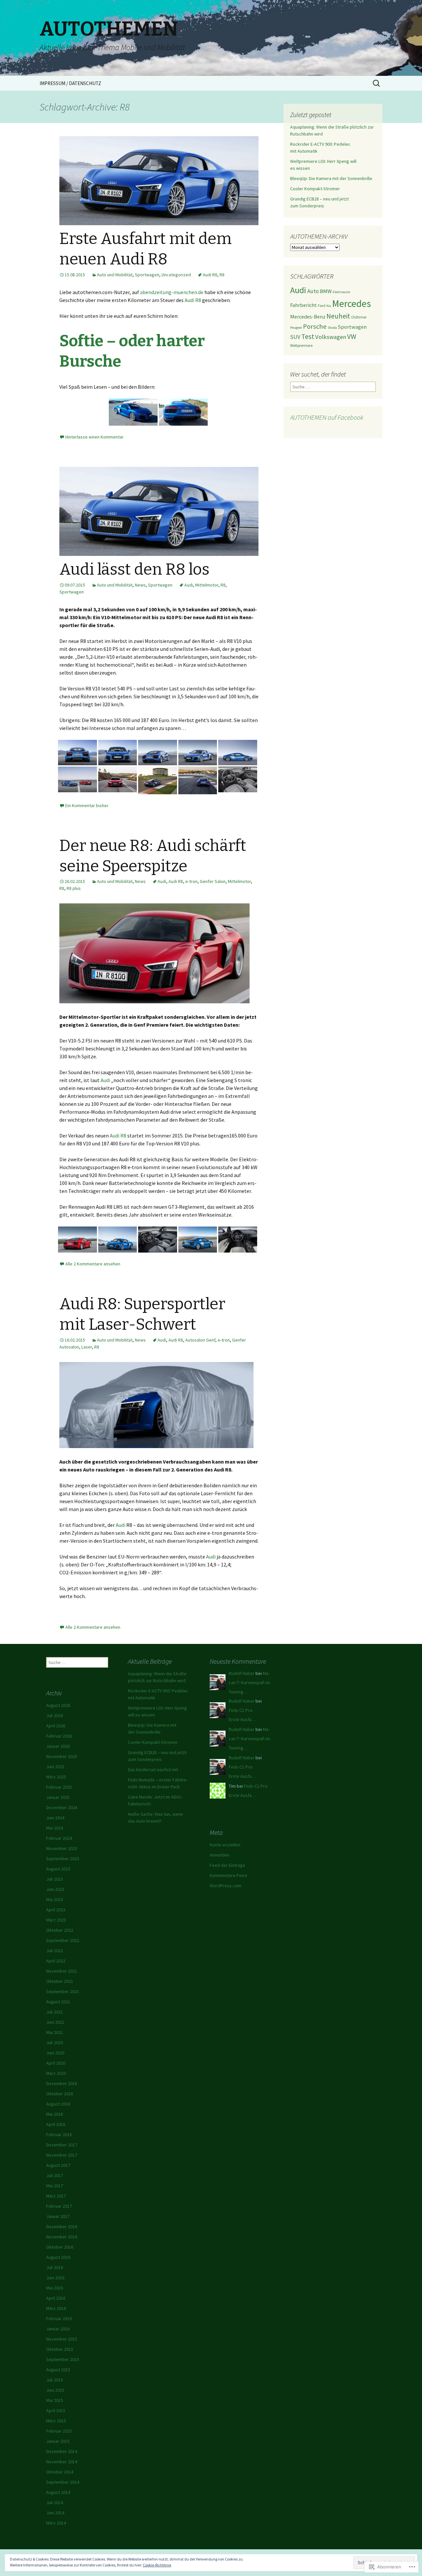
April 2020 (56, 2063)
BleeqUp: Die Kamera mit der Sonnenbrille (331, 178)
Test (308, 336)
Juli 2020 (55, 2043)
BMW (326, 291)
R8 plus (74, 888)
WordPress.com (226, 1886)
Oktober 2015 (60, 2349)
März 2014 (56, 2523)
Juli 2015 (55, 2380)
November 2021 (62, 1971)
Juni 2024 (55, 1818)
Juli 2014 (55, 2502)
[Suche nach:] (377, 83)
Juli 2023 (55, 1879)
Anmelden (220, 1855)
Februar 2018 (59, 2135)
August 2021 (58, 2002)
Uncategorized (176, 275)
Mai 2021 (55, 2032)
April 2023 (56, 1910)
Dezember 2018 (62, 2083)
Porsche (315, 326)
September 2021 (63, 1991)
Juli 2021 (55, 2012)
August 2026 (58, 1705)
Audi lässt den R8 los (134, 569)
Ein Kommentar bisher (87, 805)
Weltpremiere (301, 345)
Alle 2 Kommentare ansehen (93, 1264)
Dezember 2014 (62, 2451)
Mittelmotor (207, 585)
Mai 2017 (55, 2186)
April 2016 (56, 2298)
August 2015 (58, 2370)
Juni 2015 (55, 2390)
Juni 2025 (55, 1767)
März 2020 (56, 2073)
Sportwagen (147, 275)
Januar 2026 (58, 1746)
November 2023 (62, 1848)
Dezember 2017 (62, 2145)
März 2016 (56, 2308)
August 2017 (58, 2165)
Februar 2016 (59, 2318)
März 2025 (56, 1777)
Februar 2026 (59, 1736)
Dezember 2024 (62, 1807)
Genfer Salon (213, 881)
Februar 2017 (59, 2206)
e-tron (191, 881)
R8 (222, 275)
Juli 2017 (55, 2175)
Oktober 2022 (60, 1930)
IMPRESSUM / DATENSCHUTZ (70, 83)
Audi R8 (210, 275)
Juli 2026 (55, 1715)
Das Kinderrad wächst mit (153, 1770)
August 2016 (58, 2257)
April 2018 (56, 2124)
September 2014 (63, 2482)
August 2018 (58, 2104)
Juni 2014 (55, 2513)
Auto (313, 291)
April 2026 (56, 1726)
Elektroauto (341, 292)
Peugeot (296, 328)
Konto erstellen (225, 1845)
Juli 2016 (55, 2267)
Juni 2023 (55, 1889)
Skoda (332, 328)
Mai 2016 (55, 2288)
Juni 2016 (55, 2278)
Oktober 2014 (60, 2472)
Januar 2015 (58, 2441)
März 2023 (56, 1920)
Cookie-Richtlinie (157, 2565)
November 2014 (62, 2462)
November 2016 (62, 2237)
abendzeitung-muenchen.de (172, 292)
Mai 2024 (55, 1828)
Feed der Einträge (227, 1865)
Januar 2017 (58, 2216)
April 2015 (56, 2410)
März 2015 (56, 2421)
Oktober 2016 (60, 2247)
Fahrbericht (303, 305)
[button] (133, 412)
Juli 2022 (55, 1951)
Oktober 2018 (60, 2094)
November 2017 (62, 2155)
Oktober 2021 (60, 1981)
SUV (295, 337)
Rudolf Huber (242, 1673)
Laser (87, 1347)
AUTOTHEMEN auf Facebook (327, 417)
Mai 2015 (55, 2400)
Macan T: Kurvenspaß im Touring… (250, 1682)
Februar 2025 (59, 1787)
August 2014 (58, 2492)
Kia (329, 306)
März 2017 (56, 2196)
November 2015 (62, 2339)
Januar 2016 (58, 2329)
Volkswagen (331, 337)
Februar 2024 (59, 1838)
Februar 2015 (59, 2431)
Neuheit (338, 316)
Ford (322, 305)
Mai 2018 (55, 2114)
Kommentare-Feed (228, 1875)
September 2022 (63, 1940)
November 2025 (62, 1756)
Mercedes (351, 303)
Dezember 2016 (62, 2227)
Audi (189, 585)
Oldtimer (359, 317)
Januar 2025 (58, 1797)
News (140, 585)
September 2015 (63, 2359)
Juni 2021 (55, 2022)
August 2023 (58, 1869)
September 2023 (63, 1859)
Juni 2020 (55, 2053)
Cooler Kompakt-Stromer (315, 189)
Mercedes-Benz (308, 317)
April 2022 (56, 1961)
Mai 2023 (55, 1899)
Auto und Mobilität (115, 275)
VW (352, 336)
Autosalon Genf (200, 1340)
